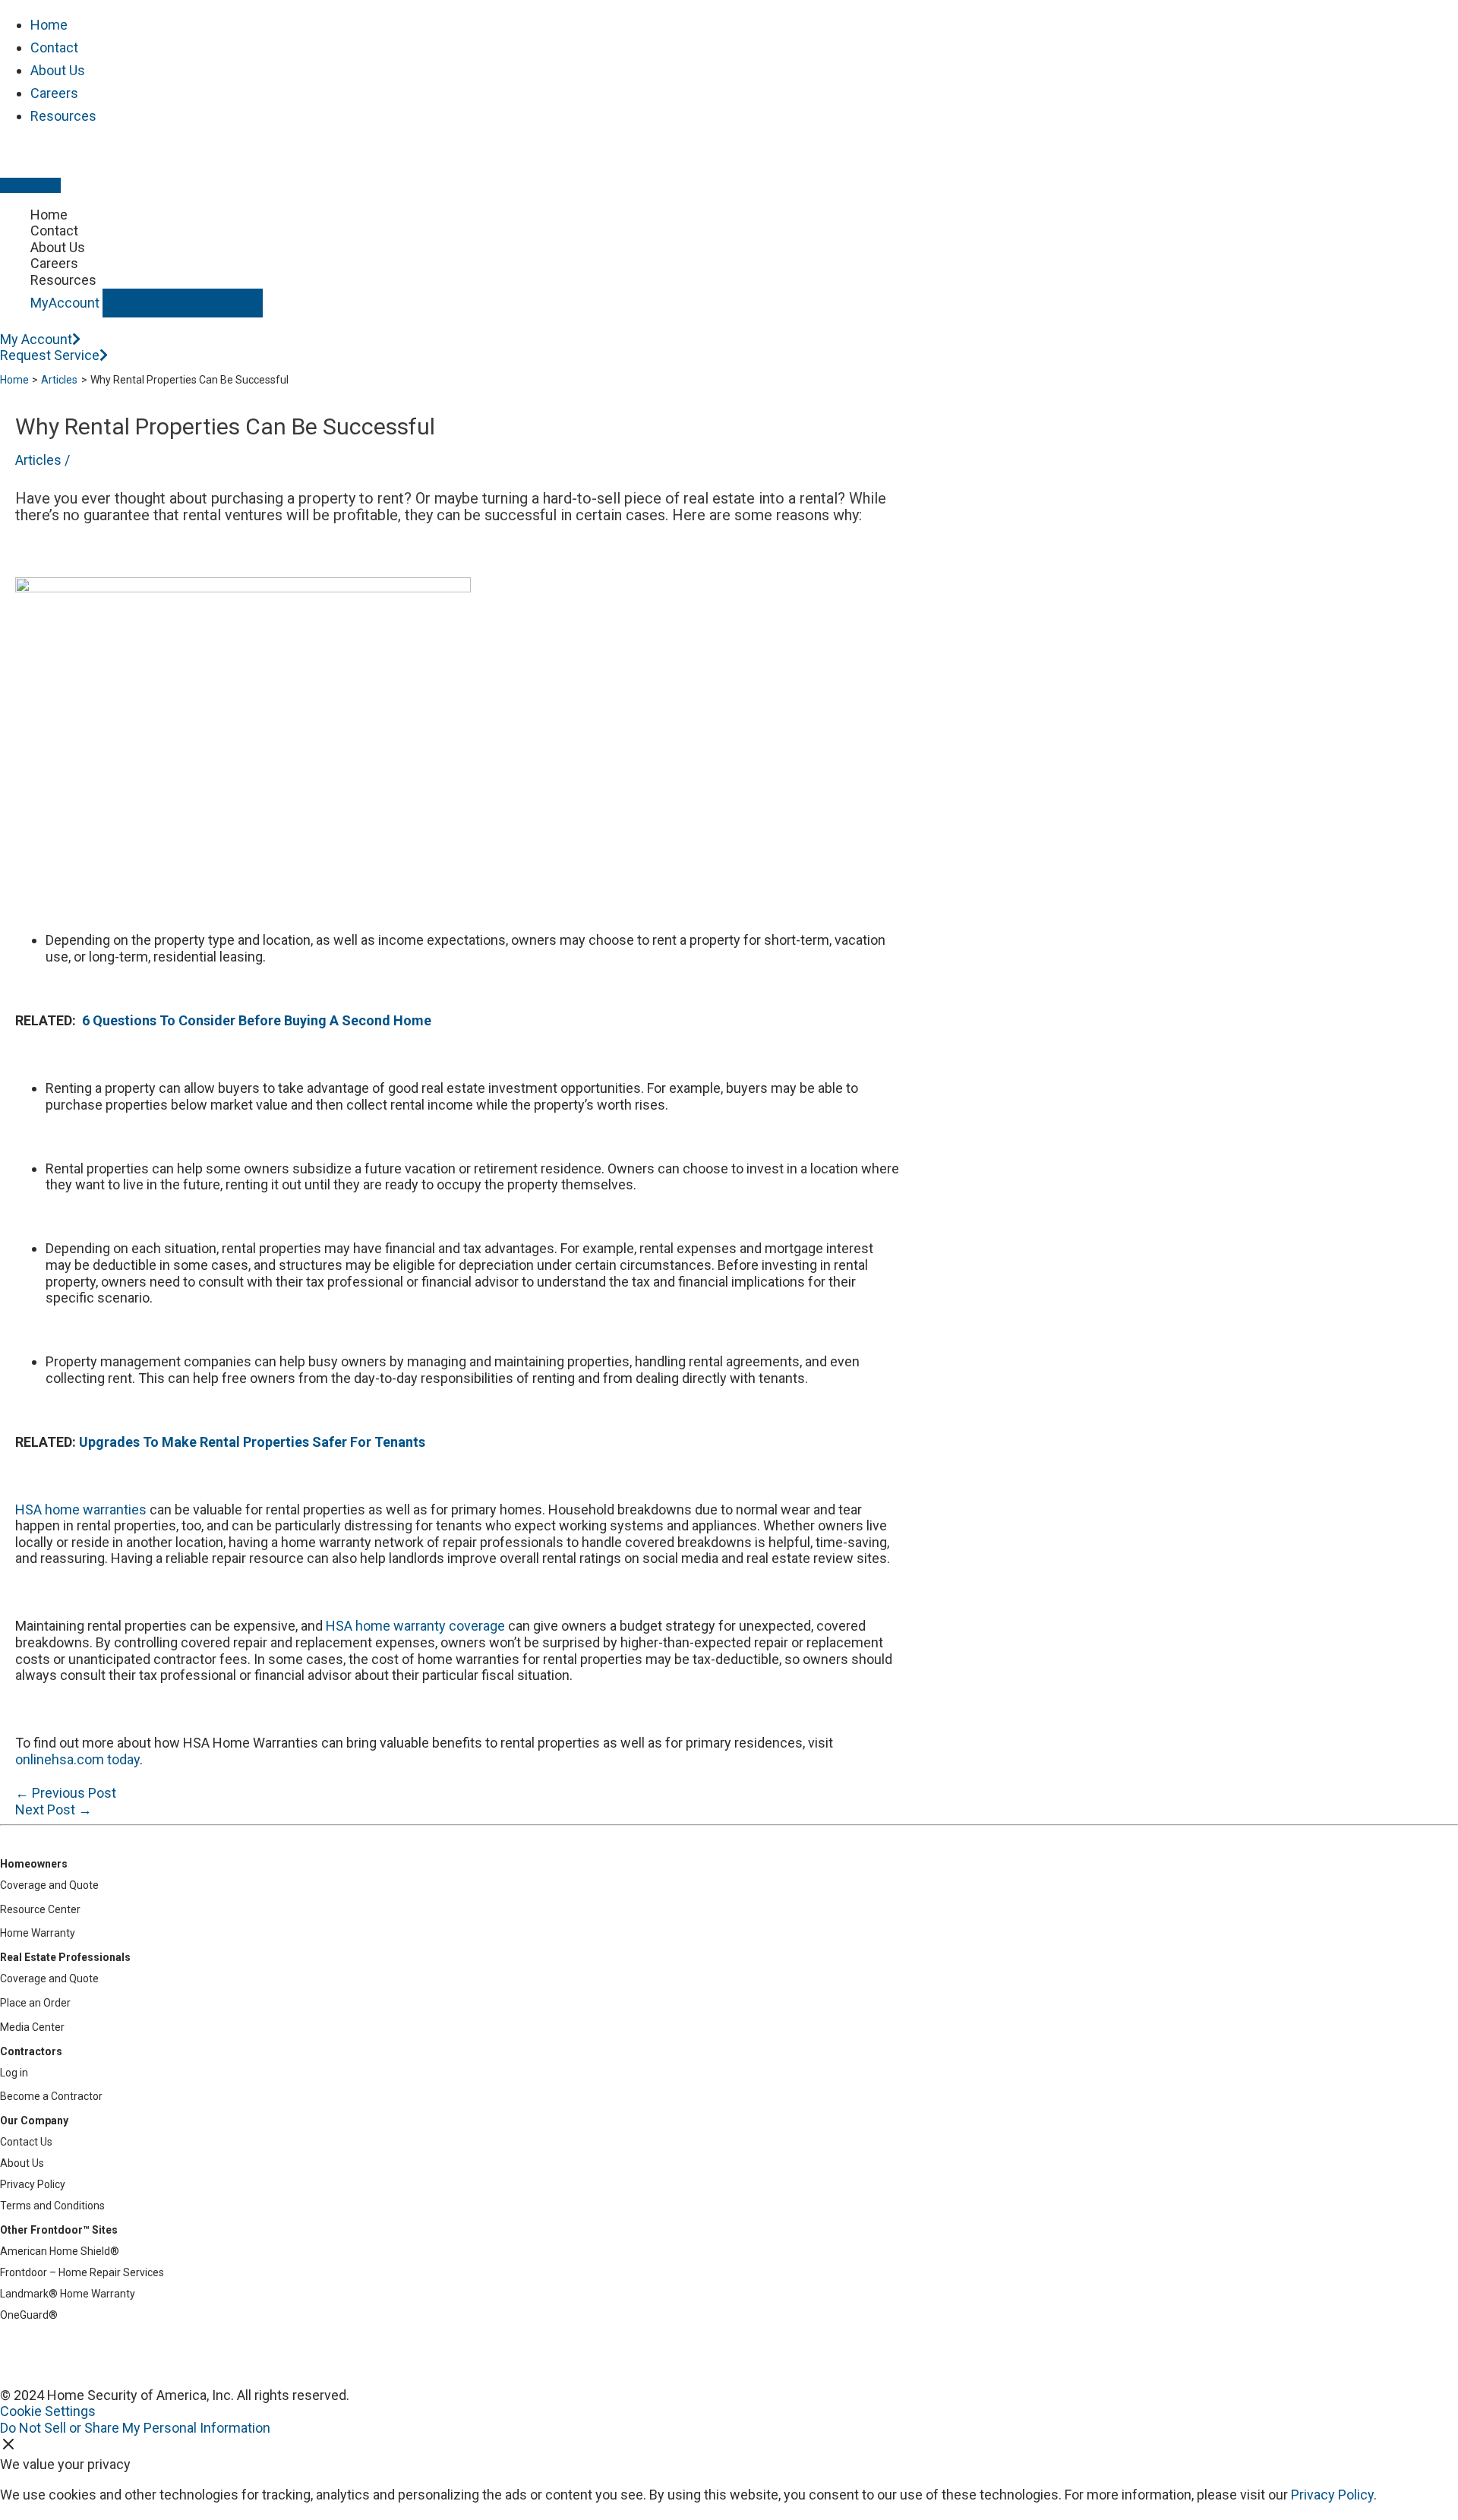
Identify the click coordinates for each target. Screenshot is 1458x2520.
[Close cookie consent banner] (8, 2447)
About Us (58, 70)
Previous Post (66, 1793)
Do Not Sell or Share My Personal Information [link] (135, 2428)
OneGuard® (29, 2315)
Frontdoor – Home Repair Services (82, 2272)
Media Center (32, 2027)
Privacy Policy (33, 2184)
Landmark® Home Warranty (68, 2294)
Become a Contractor (51, 2096)
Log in (14, 2073)
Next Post (54, 1809)
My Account (36, 339)
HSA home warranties (81, 1509)
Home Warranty (38, 1933)
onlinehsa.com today (77, 1759)
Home (49, 25)
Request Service (183, 303)
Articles (38, 460)
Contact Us (26, 2142)
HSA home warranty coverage (415, 1626)
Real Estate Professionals (65, 1957)
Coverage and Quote (49, 1885)
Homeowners (34, 1864)
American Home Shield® (60, 2251)
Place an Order (35, 2003)
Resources (63, 116)
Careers (54, 93)
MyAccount (65, 303)
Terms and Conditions (52, 2206)
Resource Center (40, 1909)
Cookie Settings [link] (48, 2411)
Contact (54, 47)
